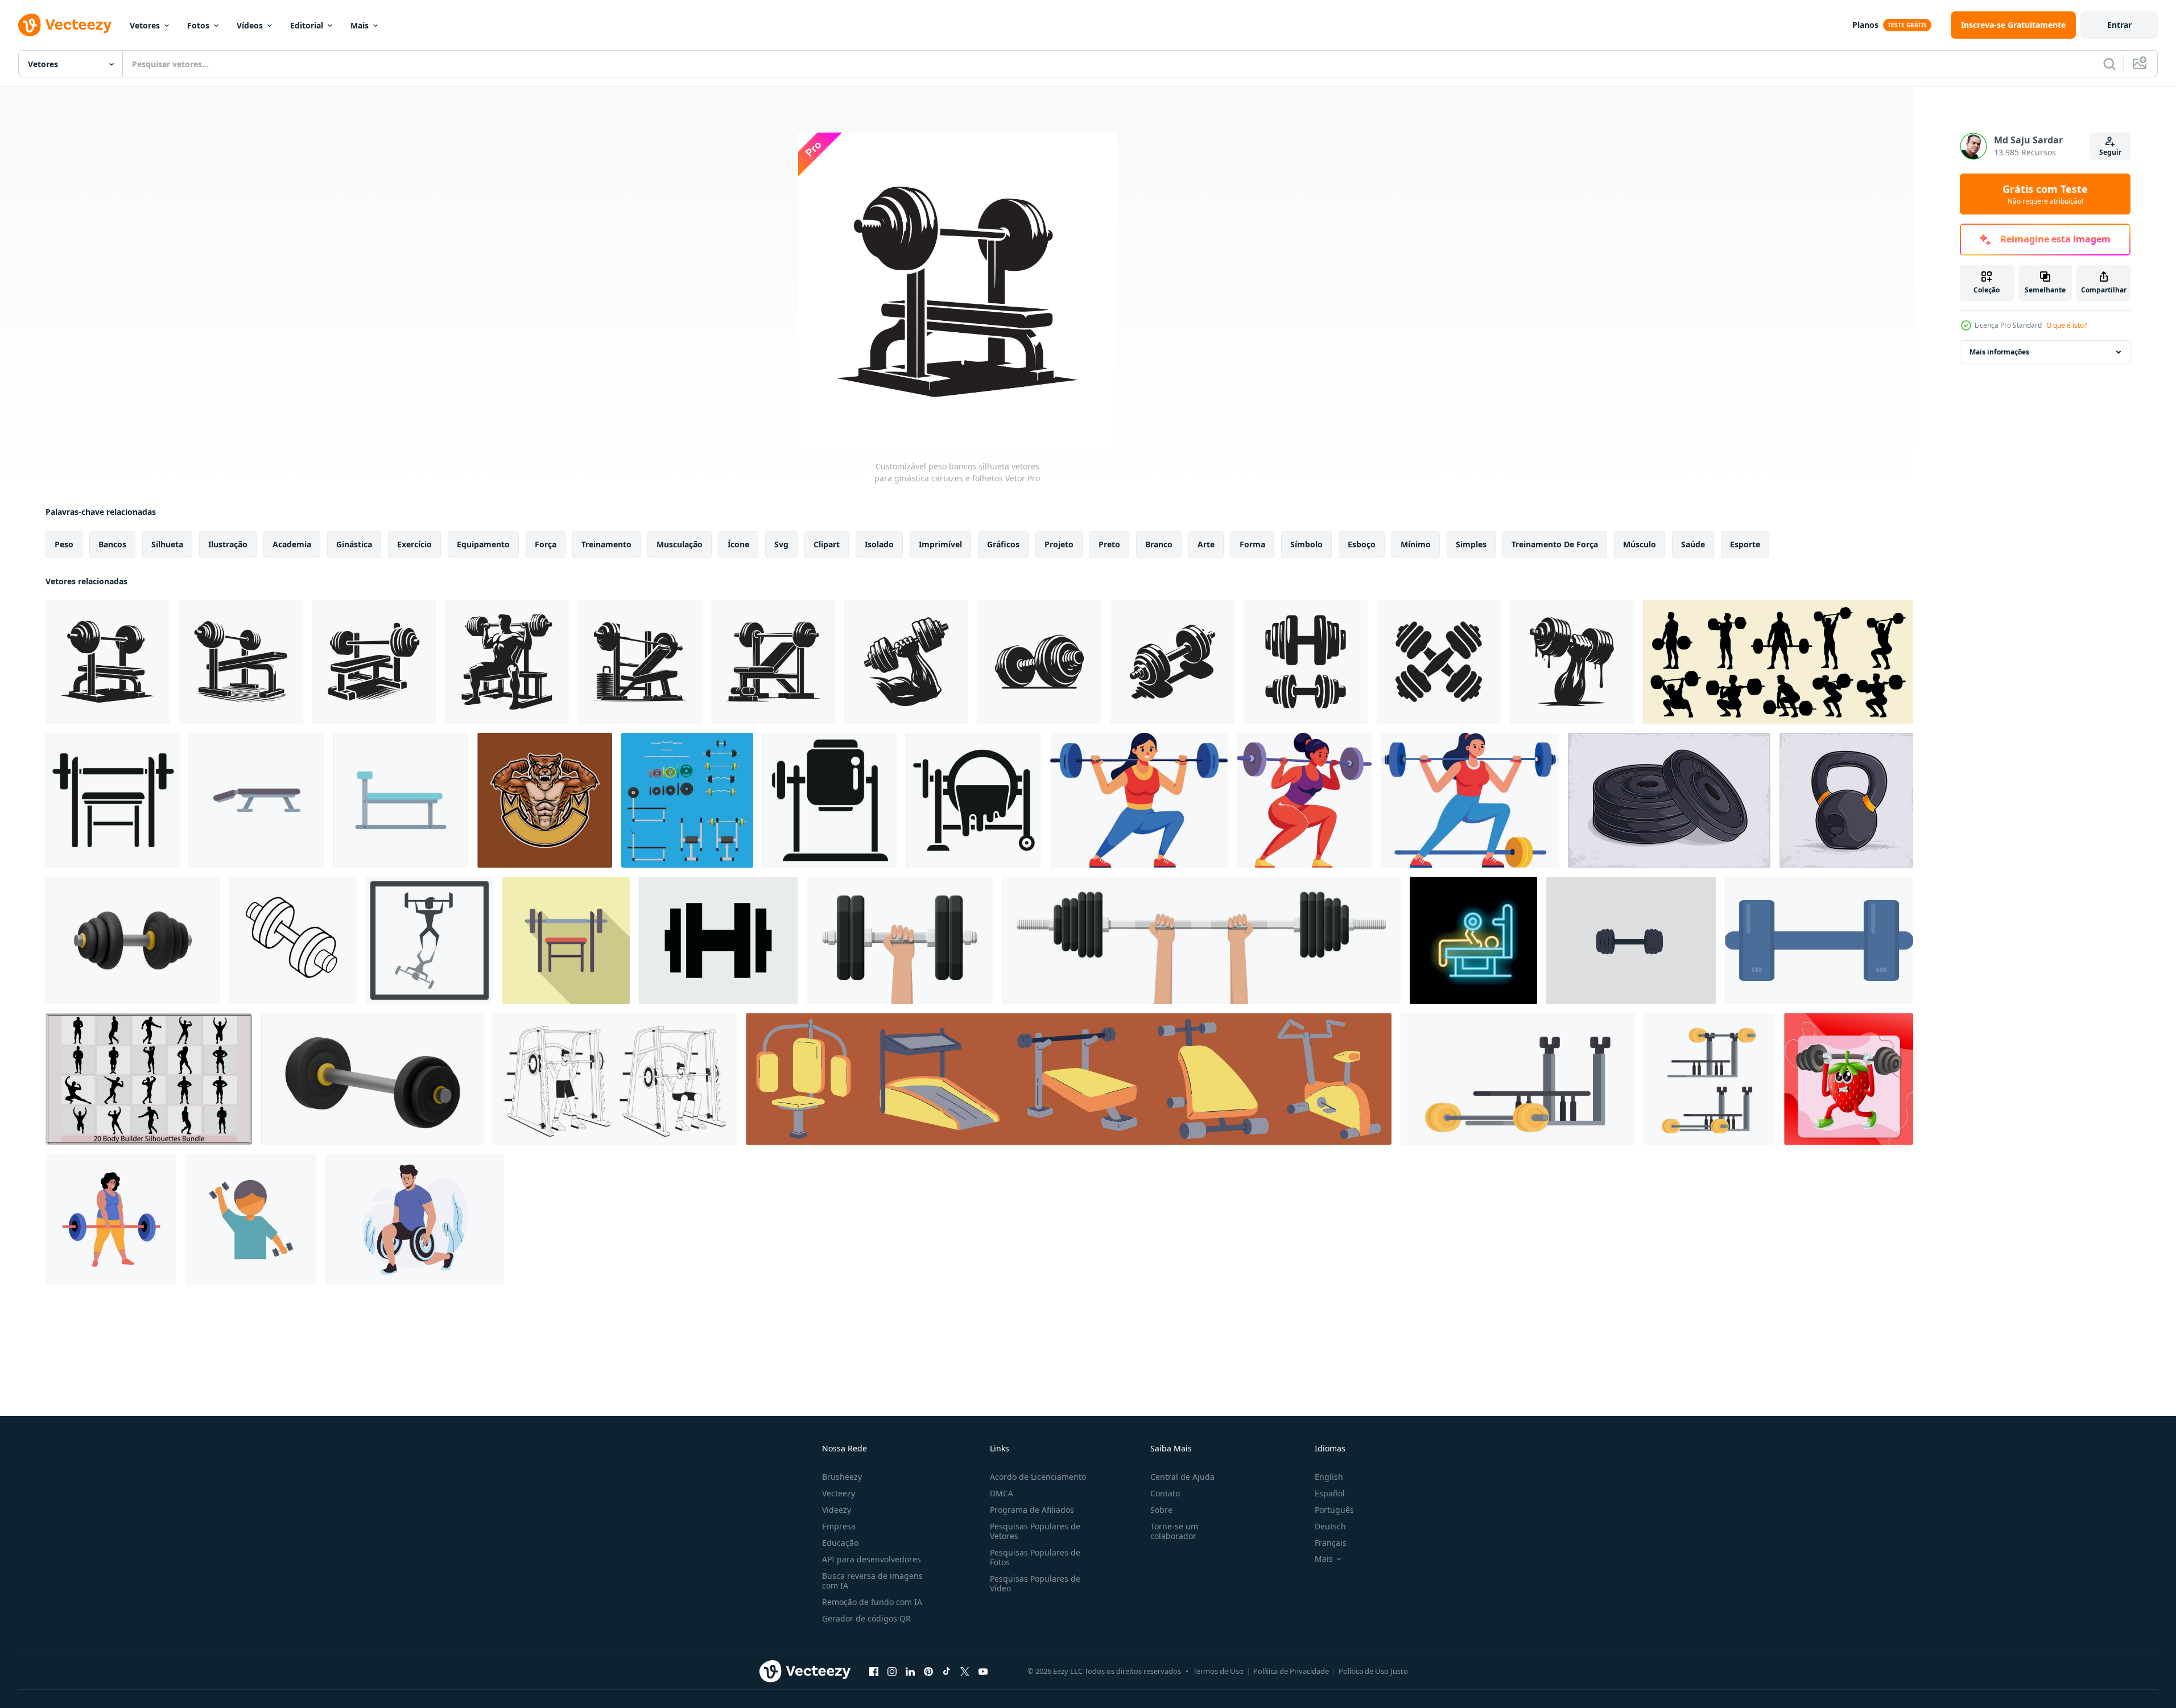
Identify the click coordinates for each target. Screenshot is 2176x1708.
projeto (1059, 544)
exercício (414, 544)
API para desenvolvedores (872, 1559)
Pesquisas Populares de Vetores (1035, 1531)
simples (1471, 544)
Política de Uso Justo (1373, 1671)
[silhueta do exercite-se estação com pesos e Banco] (974, 800)
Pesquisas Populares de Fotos (1035, 1557)
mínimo (1416, 544)
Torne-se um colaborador (1174, 1531)
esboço (1362, 544)
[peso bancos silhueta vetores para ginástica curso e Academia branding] (374, 662)
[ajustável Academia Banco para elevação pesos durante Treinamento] (401, 800)
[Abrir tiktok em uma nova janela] (947, 1671)
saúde (1693, 544)
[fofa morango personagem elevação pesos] (1849, 1079)
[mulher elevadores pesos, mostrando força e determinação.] (111, 1220)
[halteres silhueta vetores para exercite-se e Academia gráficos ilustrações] (1039, 662)
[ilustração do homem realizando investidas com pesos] (415, 1220)
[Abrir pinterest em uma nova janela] (928, 1671)
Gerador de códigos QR (866, 1618)
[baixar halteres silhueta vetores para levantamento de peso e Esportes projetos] (906, 662)
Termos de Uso (1218, 1671)
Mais (360, 25)
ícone (738, 544)
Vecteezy (839, 1493)
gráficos (1003, 544)
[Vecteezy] (65, 25)
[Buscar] (2109, 64)
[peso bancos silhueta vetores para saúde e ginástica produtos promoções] (640, 662)
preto (1109, 544)
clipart (827, 544)
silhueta (167, 544)
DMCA (1002, 1493)
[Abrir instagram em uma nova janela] (892, 1671)
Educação (840, 1543)
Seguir (2110, 152)
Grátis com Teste (2045, 194)
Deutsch (1330, 1526)
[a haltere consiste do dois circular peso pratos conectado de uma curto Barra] (1631, 940)
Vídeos (250, 25)
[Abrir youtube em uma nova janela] (983, 1671)
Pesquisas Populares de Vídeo (1035, 1583)
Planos (1865, 25)
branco (1159, 544)
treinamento (606, 544)
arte (1206, 544)
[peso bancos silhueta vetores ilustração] (773, 662)
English (1329, 1477)
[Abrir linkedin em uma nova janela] (910, 1671)
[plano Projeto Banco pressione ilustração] (566, 940)
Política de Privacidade (1291, 1671)
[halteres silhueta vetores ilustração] (1172, 662)
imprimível (940, 544)
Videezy (837, 1510)
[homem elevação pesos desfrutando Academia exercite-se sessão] (251, 1220)
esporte (1745, 544)
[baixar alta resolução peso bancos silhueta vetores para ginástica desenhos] (241, 662)
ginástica (354, 544)
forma (1252, 544)
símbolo (1306, 544)
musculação (680, 544)
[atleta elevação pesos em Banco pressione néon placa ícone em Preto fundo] (1473, 940)
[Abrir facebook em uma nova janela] (874, 1671)
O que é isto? (2066, 325)
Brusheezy (842, 1477)
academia (292, 544)
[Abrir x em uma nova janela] (965, 1671)
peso (64, 544)
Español (1330, 1493)
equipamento (483, 544)
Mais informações (1999, 352)
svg (781, 544)
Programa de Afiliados (1032, 1510)
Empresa (839, 1526)
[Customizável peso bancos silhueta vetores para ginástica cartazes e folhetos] (108, 662)
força (546, 544)
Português (1334, 1510)
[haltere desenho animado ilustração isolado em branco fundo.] (1819, 940)
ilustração (228, 544)
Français (1331, 1543)
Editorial (307, 25)
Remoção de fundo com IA (872, 1602)
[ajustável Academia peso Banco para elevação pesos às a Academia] (257, 800)
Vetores (145, 25)
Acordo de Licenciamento (1038, 1477)
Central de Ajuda (1182, 1477)
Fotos (198, 25)
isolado (879, 544)
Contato (1165, 1493)
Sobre (1161, 1510)
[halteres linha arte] (293, 940)
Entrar (2119, 25)
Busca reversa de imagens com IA (872, 1581)
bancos (112, 544)
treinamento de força (1555, 544)
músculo (1640, 544)
